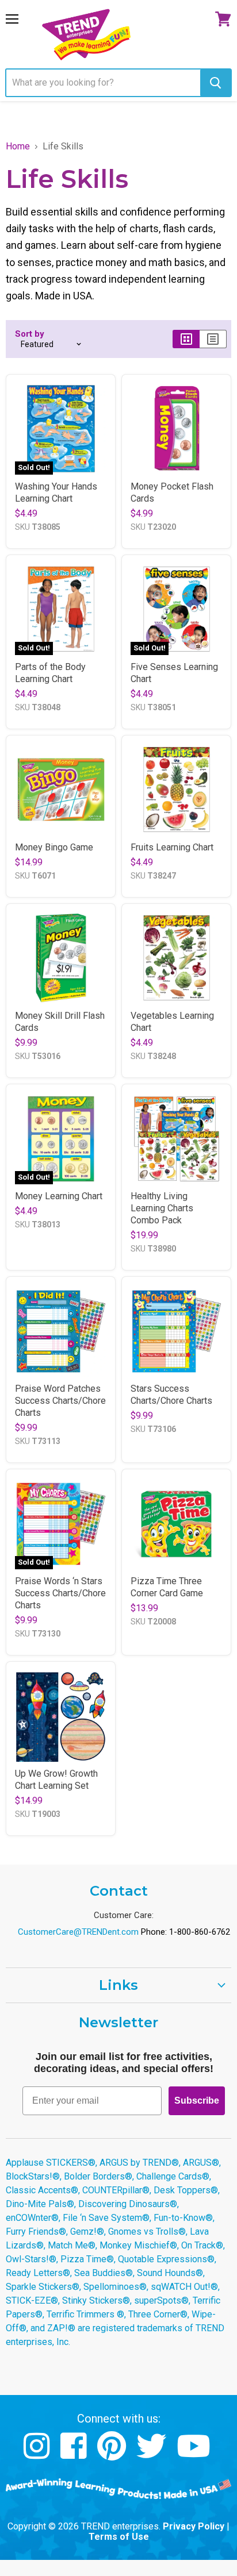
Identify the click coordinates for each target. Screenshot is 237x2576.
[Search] (215, 83)
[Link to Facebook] (75, 2454)
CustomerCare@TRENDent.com (78, 1932)
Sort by (30, 334)
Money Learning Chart (59, 1196)
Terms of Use (119, 2537)
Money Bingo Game (54, 847)
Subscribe (197, 2101)
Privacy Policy (194, 2526)
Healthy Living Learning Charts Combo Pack (162, 1208)
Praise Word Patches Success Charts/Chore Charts (60, 1401)
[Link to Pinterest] (113, 2454)
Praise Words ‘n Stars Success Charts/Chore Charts (60, 1593)
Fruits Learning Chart (172, 847)
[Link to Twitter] (153, 2454)
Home (18, 147)
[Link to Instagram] (38, 2454)
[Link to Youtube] (195, 2454)
